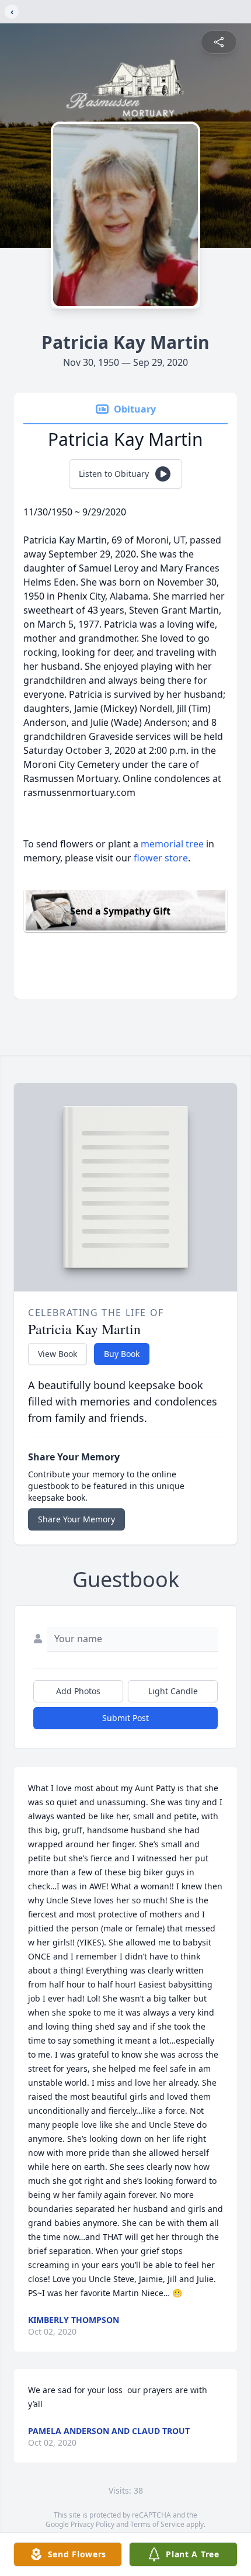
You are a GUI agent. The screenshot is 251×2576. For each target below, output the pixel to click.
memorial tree (172, 844)
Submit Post (125, 1718)
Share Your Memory (76, 1519)
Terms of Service (157, 2524)
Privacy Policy (93, 2524)
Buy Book (122, 1354)
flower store (161, 858)
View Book (57, 1354)
